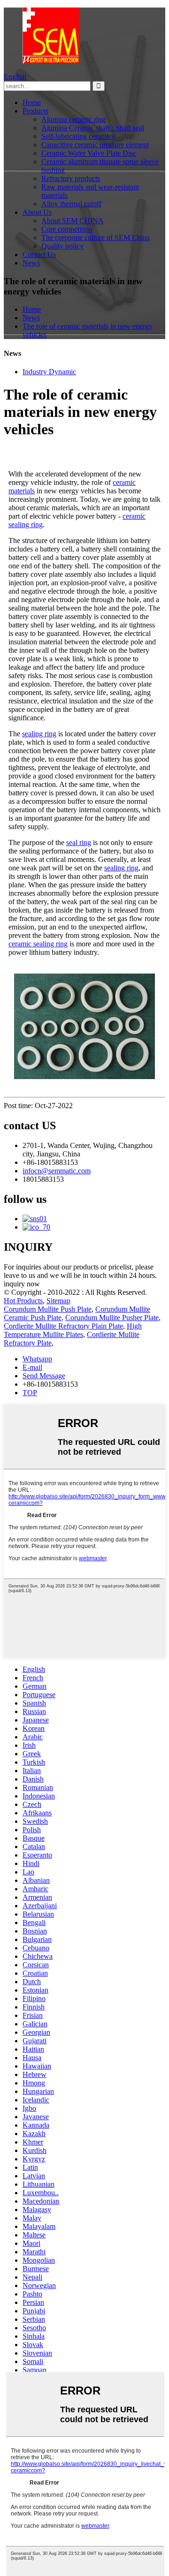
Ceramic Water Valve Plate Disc (89, 153)
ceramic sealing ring (38, 944)
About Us (37, 212)
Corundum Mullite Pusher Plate (112, 1318)
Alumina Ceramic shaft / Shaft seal (93, 128)
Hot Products (23, 1301)
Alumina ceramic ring (73, 119)
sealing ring (39, 734)
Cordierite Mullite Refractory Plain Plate (63, 1326)
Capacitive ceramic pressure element (95, 145)
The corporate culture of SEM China (96, 238)
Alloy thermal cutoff (71, 204)
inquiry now (22, 1284)
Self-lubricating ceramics (78, 136)
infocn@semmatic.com (57, 1171)
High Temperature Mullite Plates (73, 1330)
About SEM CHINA (73, 221)
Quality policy (62, 246)
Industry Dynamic (49, 372)
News (31, 263)
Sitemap (58, 1301)
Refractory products (71, 178)
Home (32, 102)
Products (35, 111)
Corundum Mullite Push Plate (48, 1309)
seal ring (79, 842)
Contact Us (39, 254)
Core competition (67, 229)
